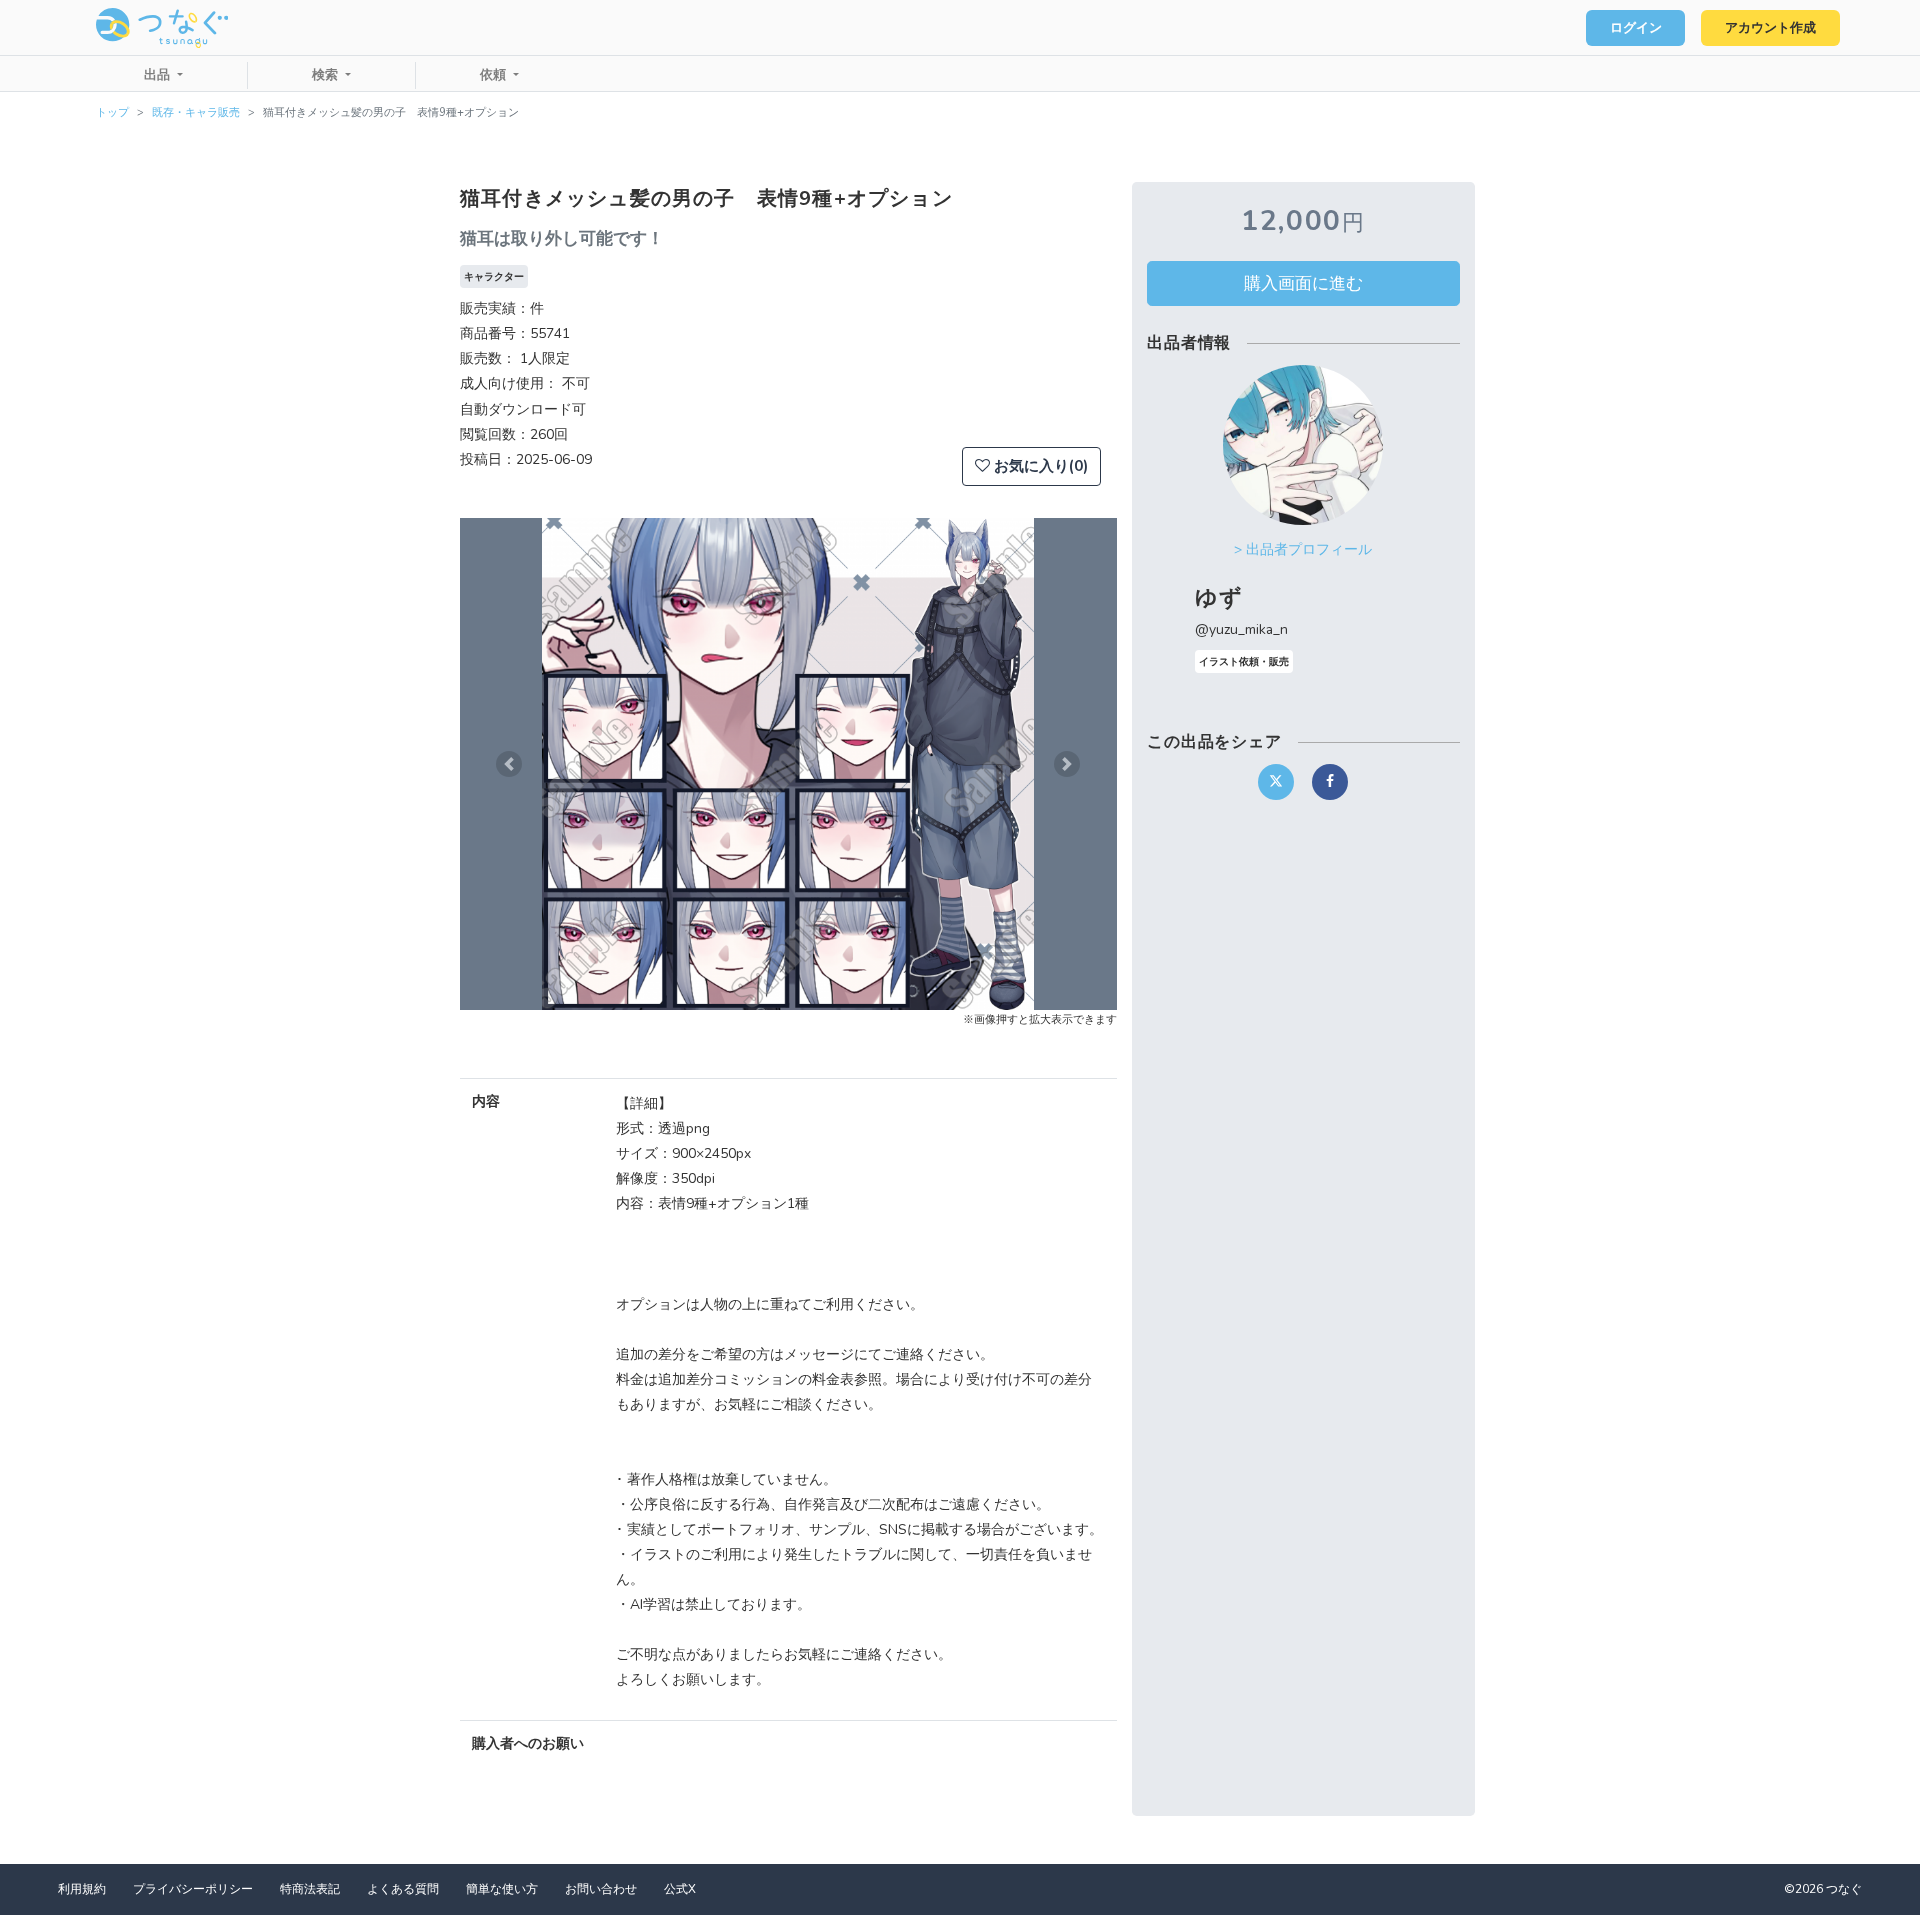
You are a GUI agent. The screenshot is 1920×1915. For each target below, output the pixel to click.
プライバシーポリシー (193, 1889)
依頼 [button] (495, 75)
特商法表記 (310, 1889)
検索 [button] (327, 75)
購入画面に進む (1303, 283)
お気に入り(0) (1039, 466)
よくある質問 (403, 1889)
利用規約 (82, 1889)
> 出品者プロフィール (1303, 549)
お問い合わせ (601, 1889)
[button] (509, 764)
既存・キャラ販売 (196, 112)
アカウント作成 (1770, 28)
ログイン (1636, 28)
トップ (112, 112)
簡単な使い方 (502, 1889)
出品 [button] (159, 75)
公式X (680, 1889)
